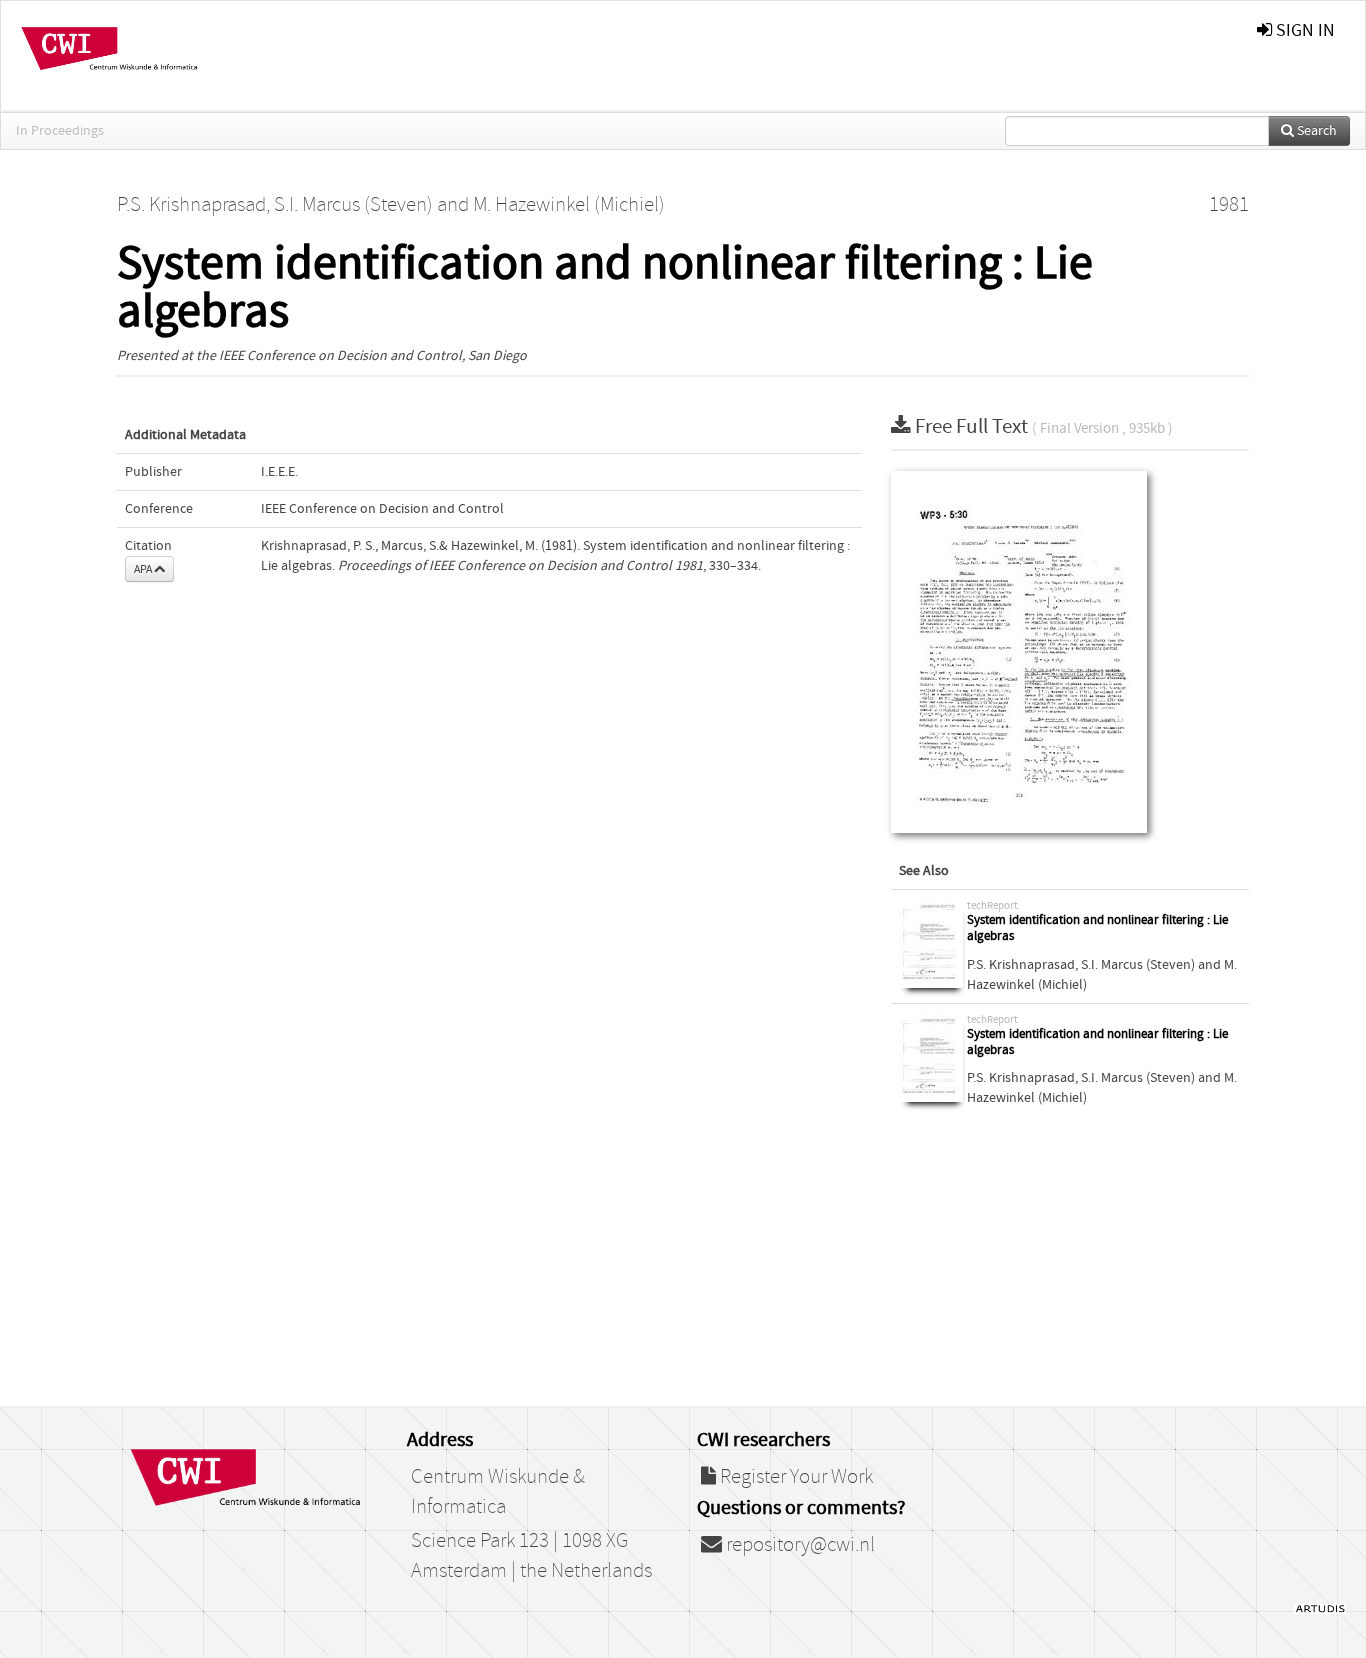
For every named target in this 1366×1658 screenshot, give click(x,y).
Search (1315, 131)
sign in (1303, 30)
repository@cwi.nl (798, 1545)
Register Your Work (794, 1477)
